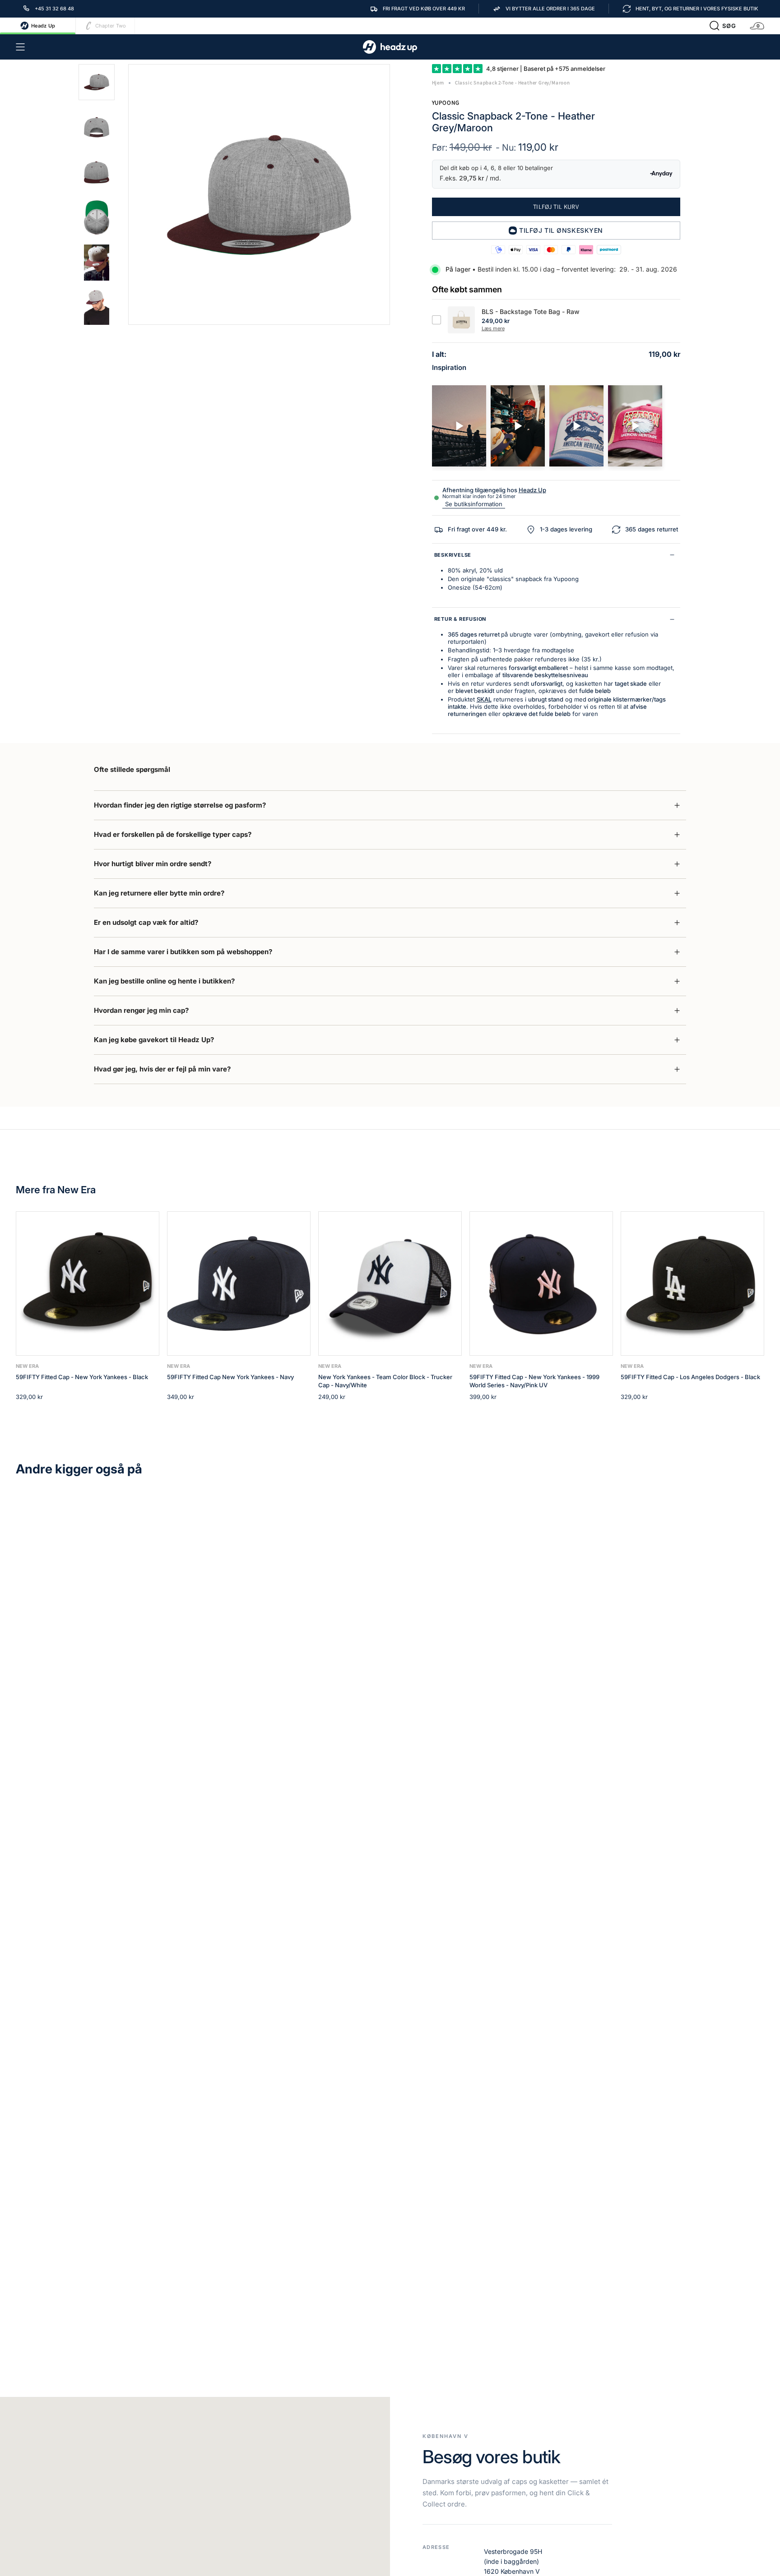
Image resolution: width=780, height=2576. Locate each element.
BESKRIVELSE (453, 555)
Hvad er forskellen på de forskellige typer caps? (173, 834)
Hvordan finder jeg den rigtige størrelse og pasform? (180, 805)
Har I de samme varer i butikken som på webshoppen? (183, 952)
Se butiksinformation (474, 504)
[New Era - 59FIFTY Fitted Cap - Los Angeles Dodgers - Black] (692, 1283)
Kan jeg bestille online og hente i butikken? (164, 981)
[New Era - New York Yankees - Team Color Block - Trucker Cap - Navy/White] (390, 1283)
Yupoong (446, 103)
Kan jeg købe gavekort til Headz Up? (154, 1040)
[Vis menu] (20, 47)
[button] (723, 26)
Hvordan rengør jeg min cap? (141, 1010)
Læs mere (493, 328)
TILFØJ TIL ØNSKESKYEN (561, 230)
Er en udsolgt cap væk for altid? (146, 922)
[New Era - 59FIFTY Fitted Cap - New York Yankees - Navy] (239, 1283)
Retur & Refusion (460, 619)
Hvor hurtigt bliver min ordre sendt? (153, 864)
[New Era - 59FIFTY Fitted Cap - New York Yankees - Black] (88, 1283)
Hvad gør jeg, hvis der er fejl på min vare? (162, 1069)
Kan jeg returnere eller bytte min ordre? (159, 893)
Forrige (129, 194)
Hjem (438, 83)
